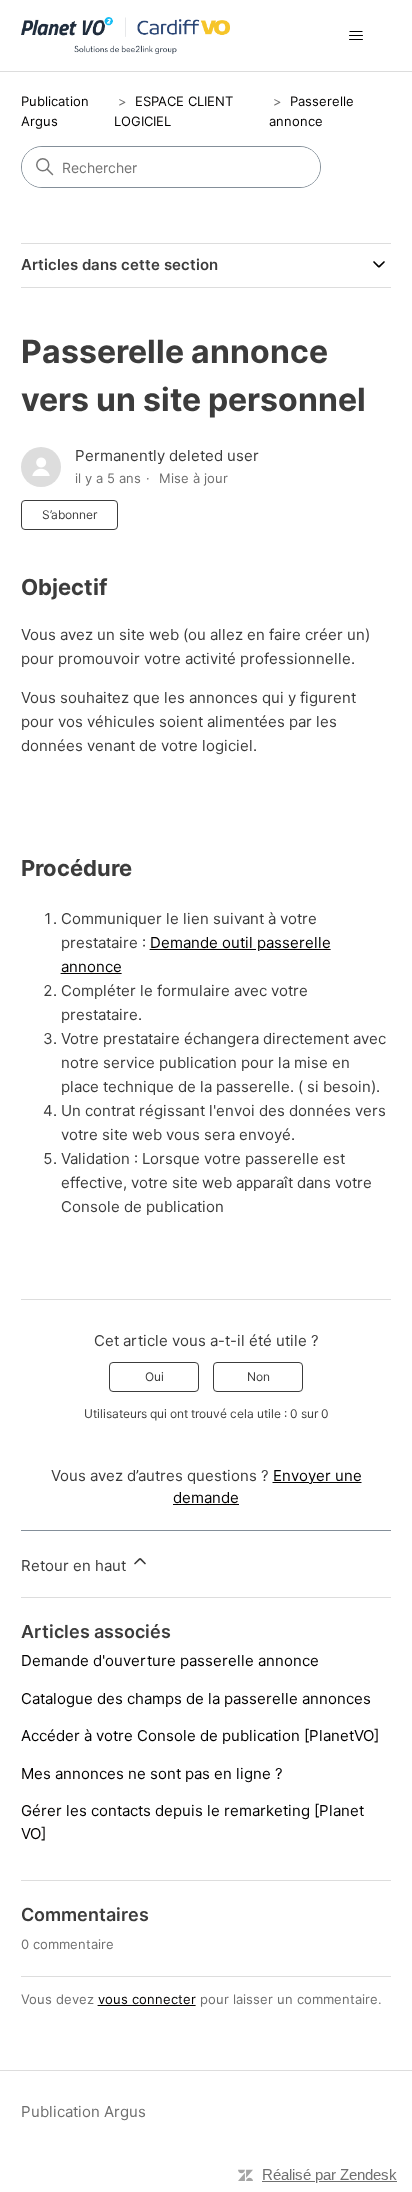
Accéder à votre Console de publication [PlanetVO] (200, 1735)
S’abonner (69, 514)
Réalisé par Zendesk (329, 2174)
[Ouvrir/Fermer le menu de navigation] (355, 36)
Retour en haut (75, 1565)
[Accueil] (125, 35)
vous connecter (147, 1999)
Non (258, 1376)
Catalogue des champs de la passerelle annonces (196, 1698)
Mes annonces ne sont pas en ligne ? (152, 1773)
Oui (154, 1376)
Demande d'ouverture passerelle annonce (170, 1660)
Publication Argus (83, 2111)
